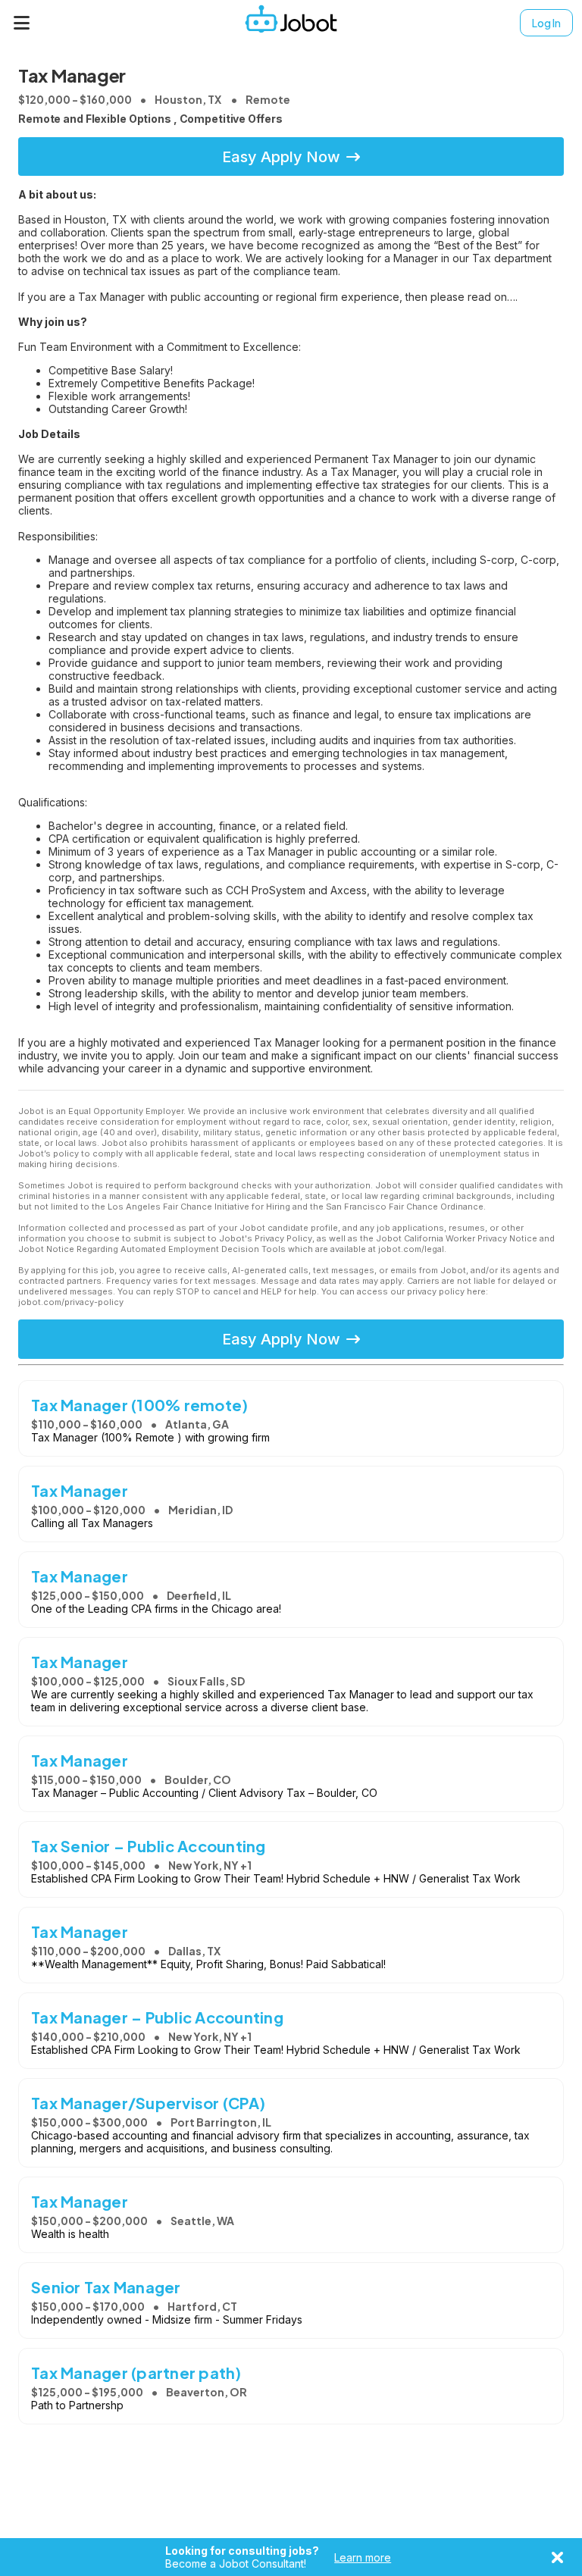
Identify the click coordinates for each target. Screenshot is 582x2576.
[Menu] (22, 23)
